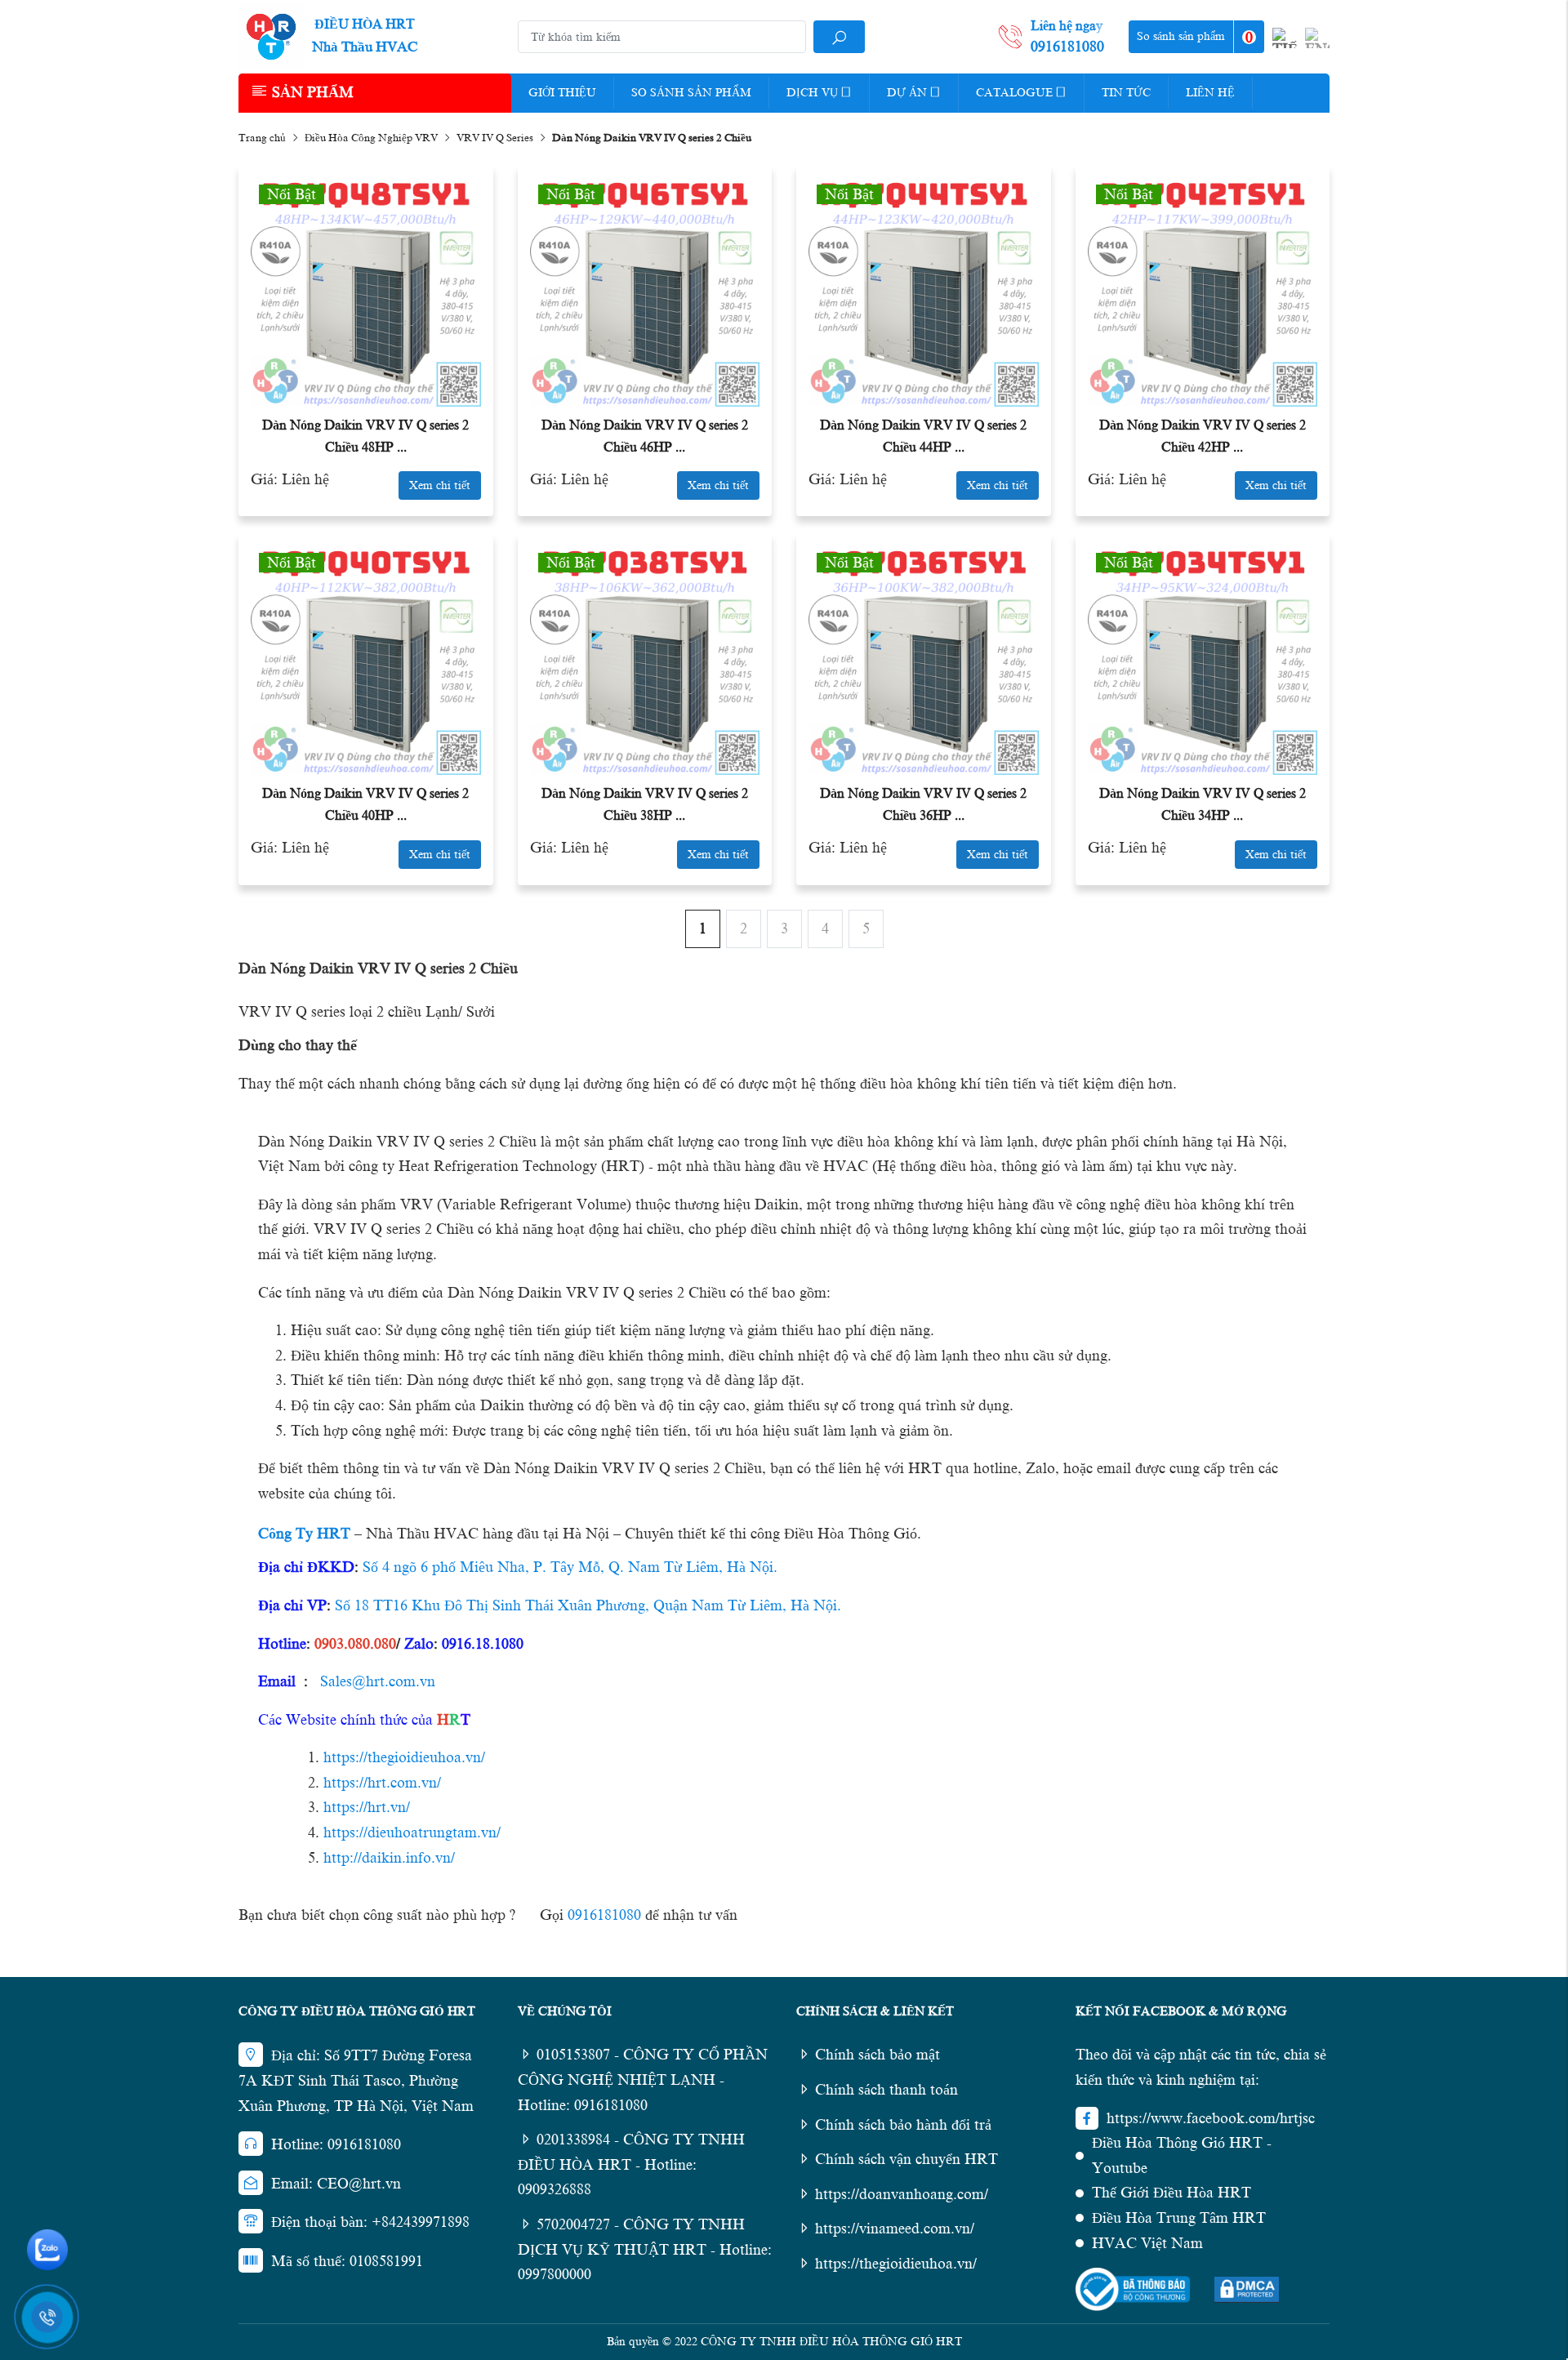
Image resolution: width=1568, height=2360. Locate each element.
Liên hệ (1210, 93)
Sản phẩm (313, 92)
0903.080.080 (355, 1644)
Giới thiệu (562, 93)
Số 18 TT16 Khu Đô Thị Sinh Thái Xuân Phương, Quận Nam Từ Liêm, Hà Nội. (588, 1605)
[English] (1317, 38)
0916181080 (604, 1915)
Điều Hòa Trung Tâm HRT (1179, 2218)
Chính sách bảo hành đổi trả (903, 2125)
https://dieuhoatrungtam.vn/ (412, 1832)
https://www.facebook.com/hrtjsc (1211, 2118)
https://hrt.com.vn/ (382, 1783)
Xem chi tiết (440, 485)
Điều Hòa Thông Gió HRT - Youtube (1182, 2155)
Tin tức (1126, 93)
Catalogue (1014, 93)
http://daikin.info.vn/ (389, 1858)
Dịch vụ (812, 93)
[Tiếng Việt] (1285, 38)
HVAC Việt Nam (1147, 2243)
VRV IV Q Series (495, 138)
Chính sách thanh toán (886, 2090)
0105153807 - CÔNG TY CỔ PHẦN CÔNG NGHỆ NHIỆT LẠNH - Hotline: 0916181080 (643, 2079)
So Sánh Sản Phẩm (691, 93)
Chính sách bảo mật (878, 2055)
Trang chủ (262, 138)
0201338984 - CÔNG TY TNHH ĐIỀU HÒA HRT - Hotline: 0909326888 (631, 2164)
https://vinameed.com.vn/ (895, 2229)
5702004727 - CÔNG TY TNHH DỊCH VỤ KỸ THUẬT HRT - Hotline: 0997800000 (645, 2249)
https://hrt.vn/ (367, 1807)
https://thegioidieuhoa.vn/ (404, 1757)
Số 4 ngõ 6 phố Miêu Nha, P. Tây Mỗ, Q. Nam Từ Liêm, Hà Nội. (570, 1567)
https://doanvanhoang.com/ (902, 2194)
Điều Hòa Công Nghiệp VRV (371, 138)
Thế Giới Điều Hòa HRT (1172, 2193)
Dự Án (907, 93)
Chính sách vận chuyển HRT (906, 2159)
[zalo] (47, 2250)
